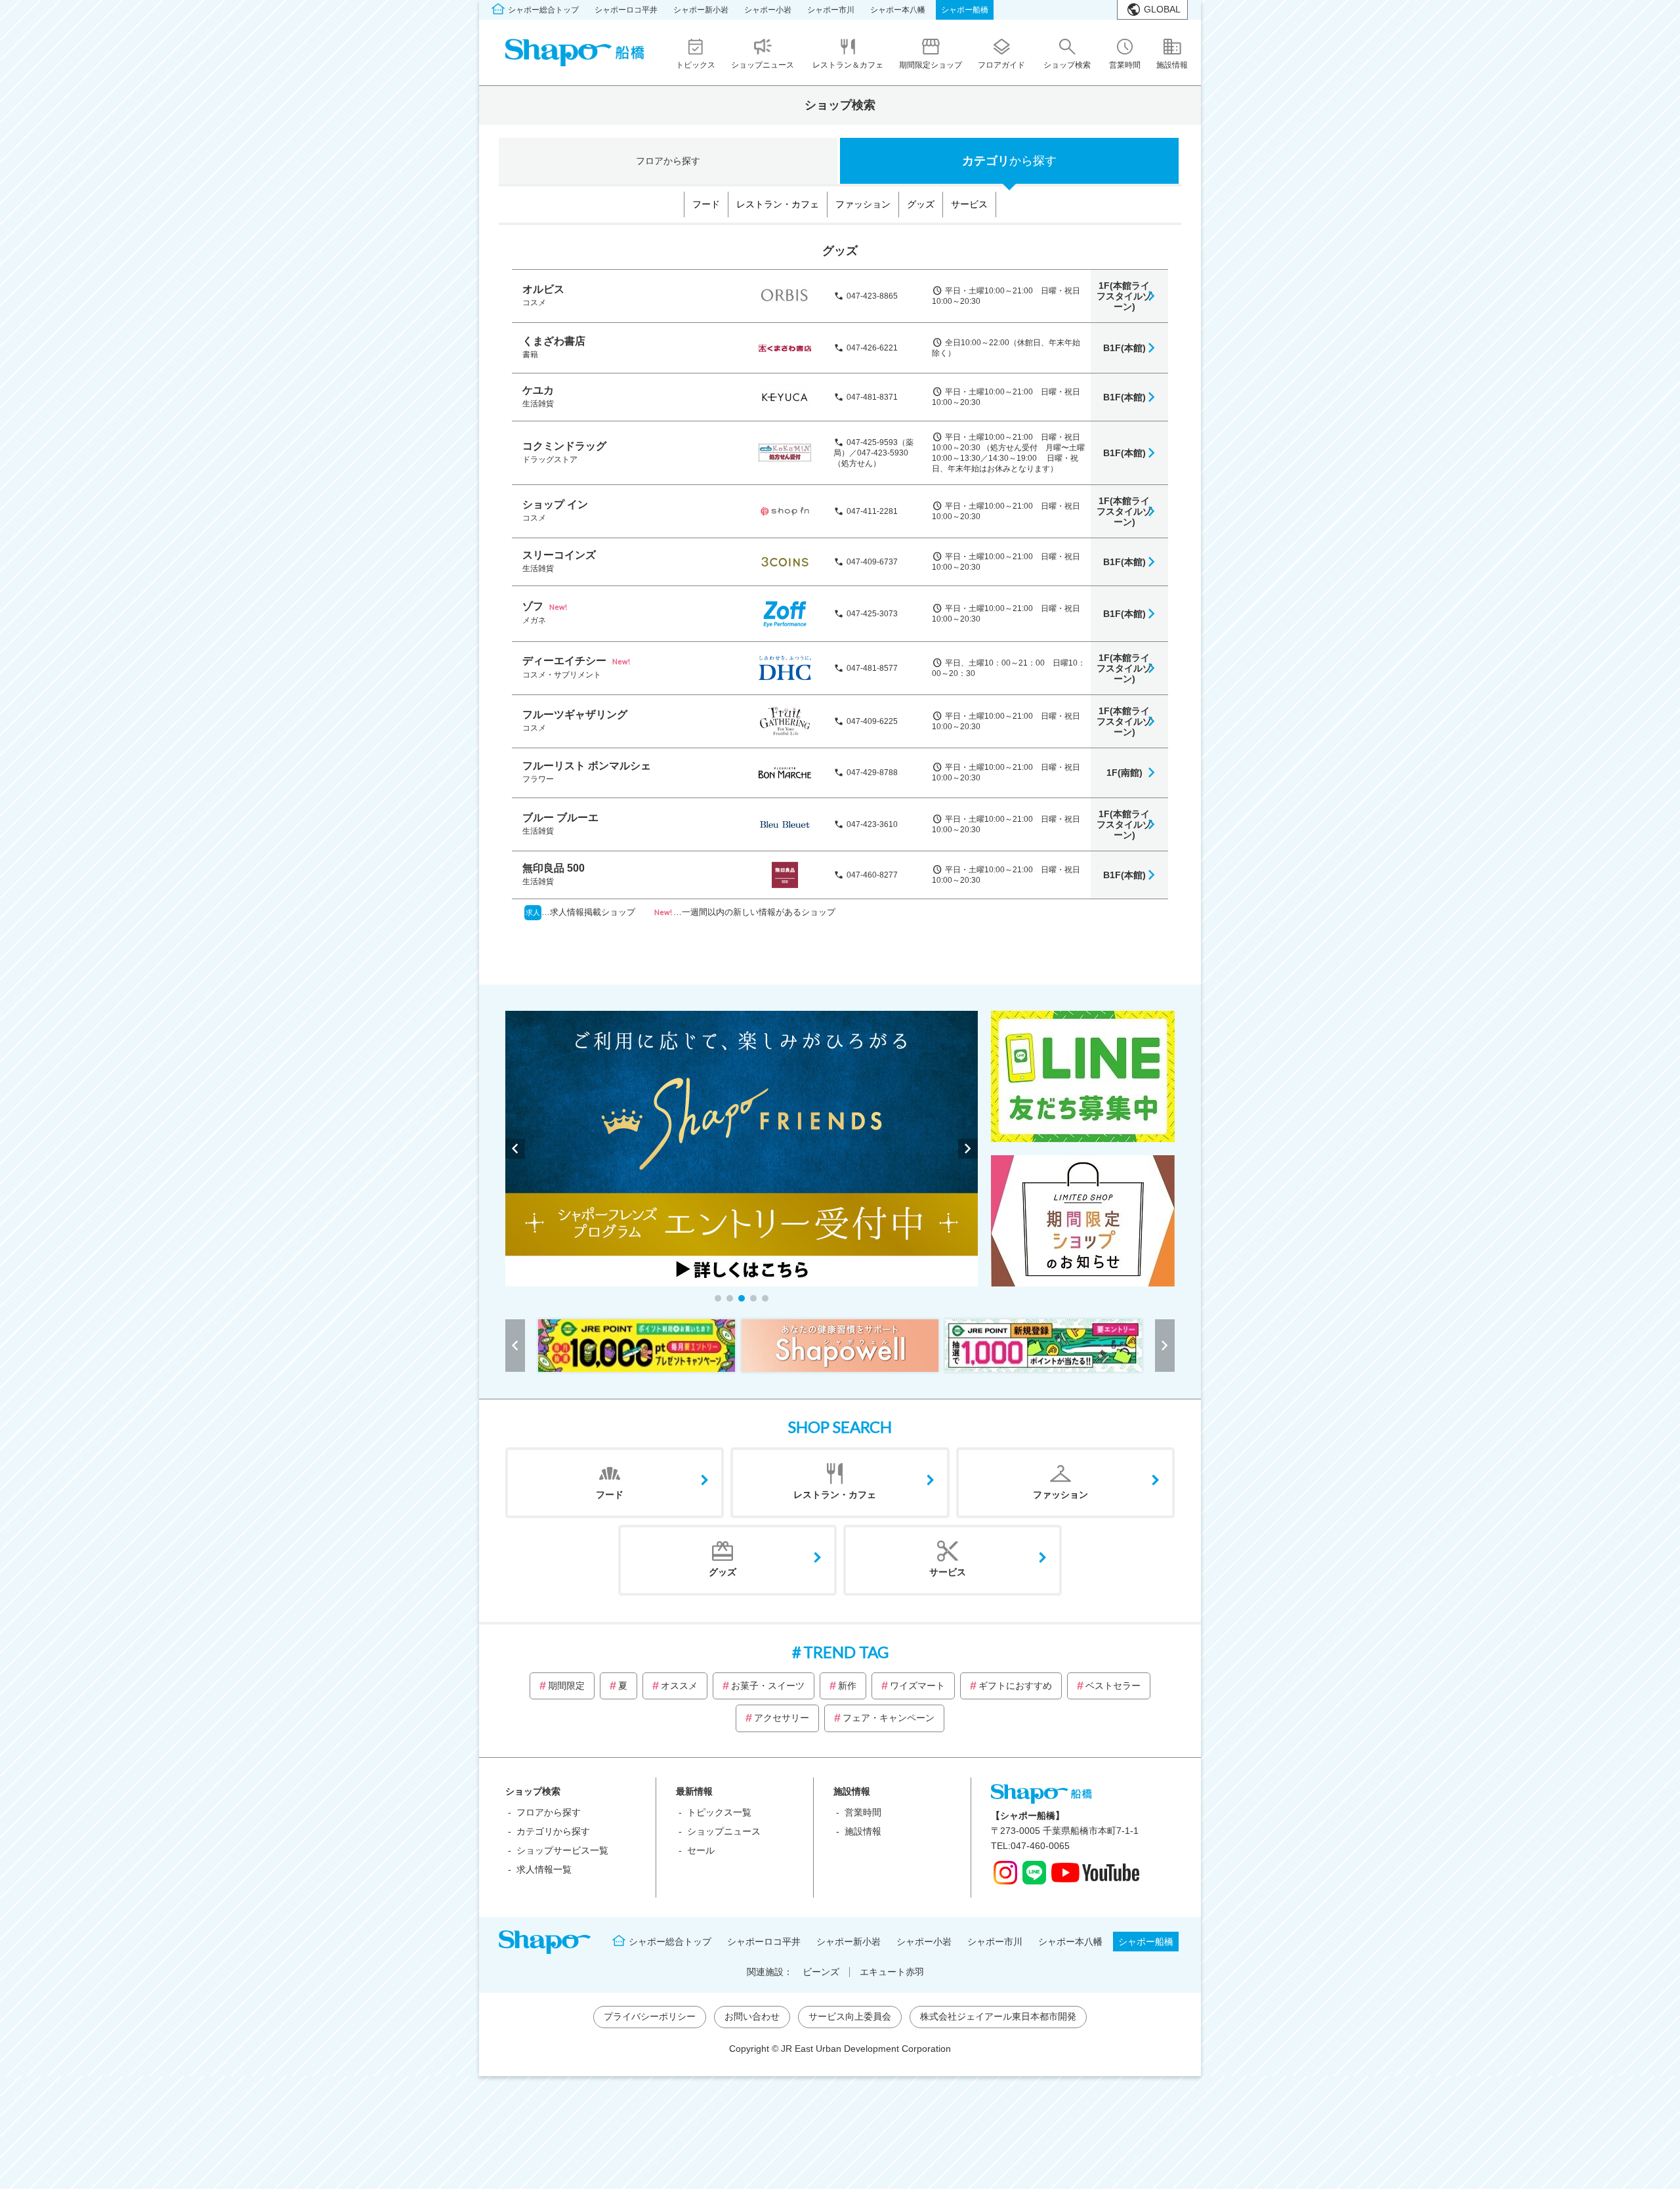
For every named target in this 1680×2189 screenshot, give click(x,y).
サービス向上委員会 (850, 2016)
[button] (718, 1298)
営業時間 (863, 1812)
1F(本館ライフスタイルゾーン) (1124, 296)
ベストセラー (1113, 1686)
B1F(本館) (1124, 348)
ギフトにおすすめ (1015, 1686)
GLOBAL (1162, 9)
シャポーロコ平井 (626, 10)
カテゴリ (1009, 161)
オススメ (679, 1686)
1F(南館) (1124, 773)
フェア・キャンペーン (889, 1718)
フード (706, 204)
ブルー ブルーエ (560, 818)
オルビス (543, 289)
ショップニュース (724, 1831)
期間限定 (566, 1686)
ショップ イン (555, 504)
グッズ (921, 204)
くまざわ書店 (554, 341)
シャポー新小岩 (701, 10)
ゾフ (533, 606)
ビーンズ (821, 1972)
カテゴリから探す (553, 1831)
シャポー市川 (831, 10)
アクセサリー (782, 1718)
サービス (969, 204)
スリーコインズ (559, 555)
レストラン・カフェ (778, 204)
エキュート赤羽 (892, 1972)
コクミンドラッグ (564, 446)
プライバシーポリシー (650, 2016)
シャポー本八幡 (898, 10)
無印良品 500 (554, 868)
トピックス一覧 (719, 1812)
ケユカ (538, 390)
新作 (847, 1686)
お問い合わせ (752, 2016)
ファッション (863, 204)
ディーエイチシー (564, 661)
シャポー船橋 (965, 10)
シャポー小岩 (768, 10)
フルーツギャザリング (575, 714)
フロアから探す (549, 1812)
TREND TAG (846, 1652)
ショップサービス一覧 (562, 1850)
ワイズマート (917, 1686)
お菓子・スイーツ (768, 1686)
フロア (668, 161)
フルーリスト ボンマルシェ (587, 766)
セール (701, 1850)
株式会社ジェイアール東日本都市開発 (998, 2016)
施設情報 (863, 1831)
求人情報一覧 (544, 1869)
